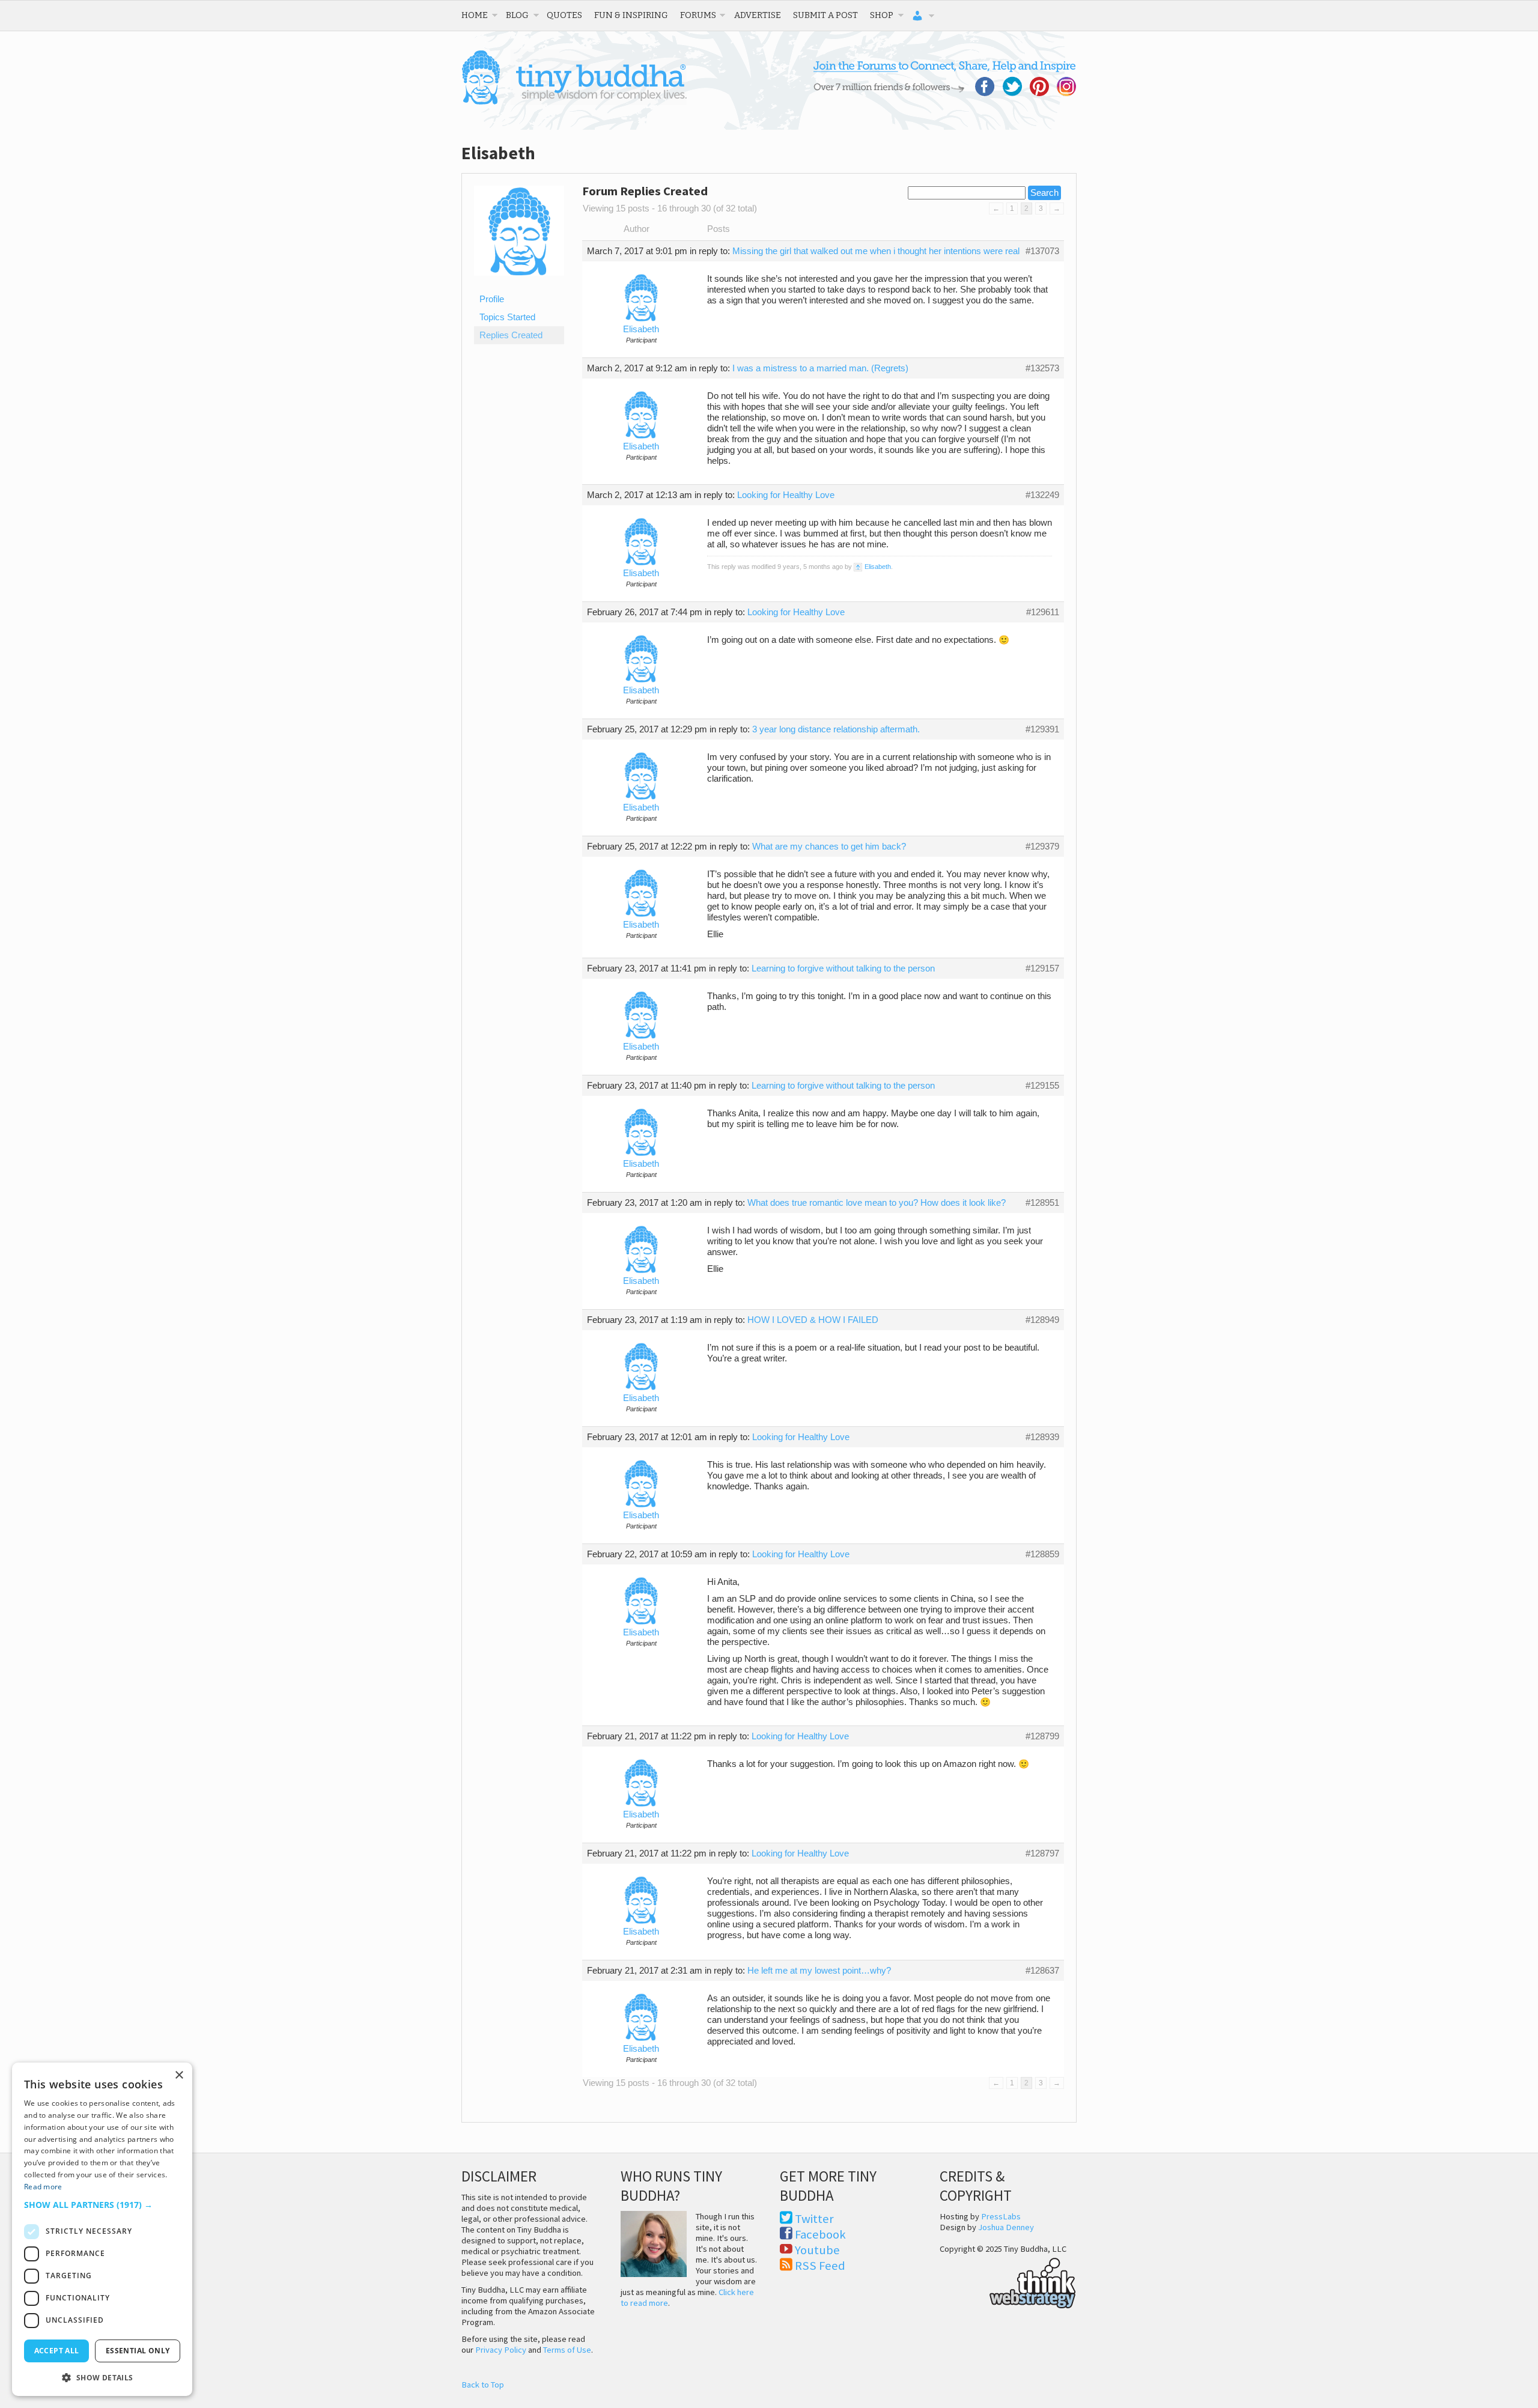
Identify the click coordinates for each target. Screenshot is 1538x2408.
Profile (492, 299)
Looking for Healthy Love (786, 495)
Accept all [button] (57, 2351)
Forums (698, 15)
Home (475, 15)
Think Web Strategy (1008, 2281)
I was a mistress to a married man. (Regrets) (820, 368)
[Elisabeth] (519, 285)
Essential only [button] (138, 2351)
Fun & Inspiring (631, 15)
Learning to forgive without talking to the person (843, 968)
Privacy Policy (501, 2350)
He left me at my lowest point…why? (819, 1971)
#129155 (1042, 1086)
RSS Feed (820, 2266)
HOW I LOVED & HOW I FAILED (813, 1320)
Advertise (758, 15)
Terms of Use (567, 2350)
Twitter (814, 2219)
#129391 (1042, 729)
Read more (43, 2187)
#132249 (1042, 495)
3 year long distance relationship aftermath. (836, 729)
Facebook (820, 2234)
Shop (882, 15)
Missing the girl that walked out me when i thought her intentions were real (876, 251)
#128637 (1042, 1971)
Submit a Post (825, 15)
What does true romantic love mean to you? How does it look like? (877, 1203)
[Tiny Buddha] (574, 102)
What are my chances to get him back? (829, 847)
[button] (102, 2205)
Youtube (817, 2250)
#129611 (1043, 612)
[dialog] (102, 2229)
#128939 (1042, 1437)
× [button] (179, 2075)
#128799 (1042, 1736)
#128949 (1042, 1320)
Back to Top (483, 2385)
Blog (517, 15)
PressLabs (1001, 2216)
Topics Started (507, 317)
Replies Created (511, 335)
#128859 (1042, 1554)
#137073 (1042, 251)
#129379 (1042, 847)
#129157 (1042, 968)
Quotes (564, 15)
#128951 (1042, 1203)
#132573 (1042, 368)
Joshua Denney (1006, 2227)
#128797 (1042, 1853)
